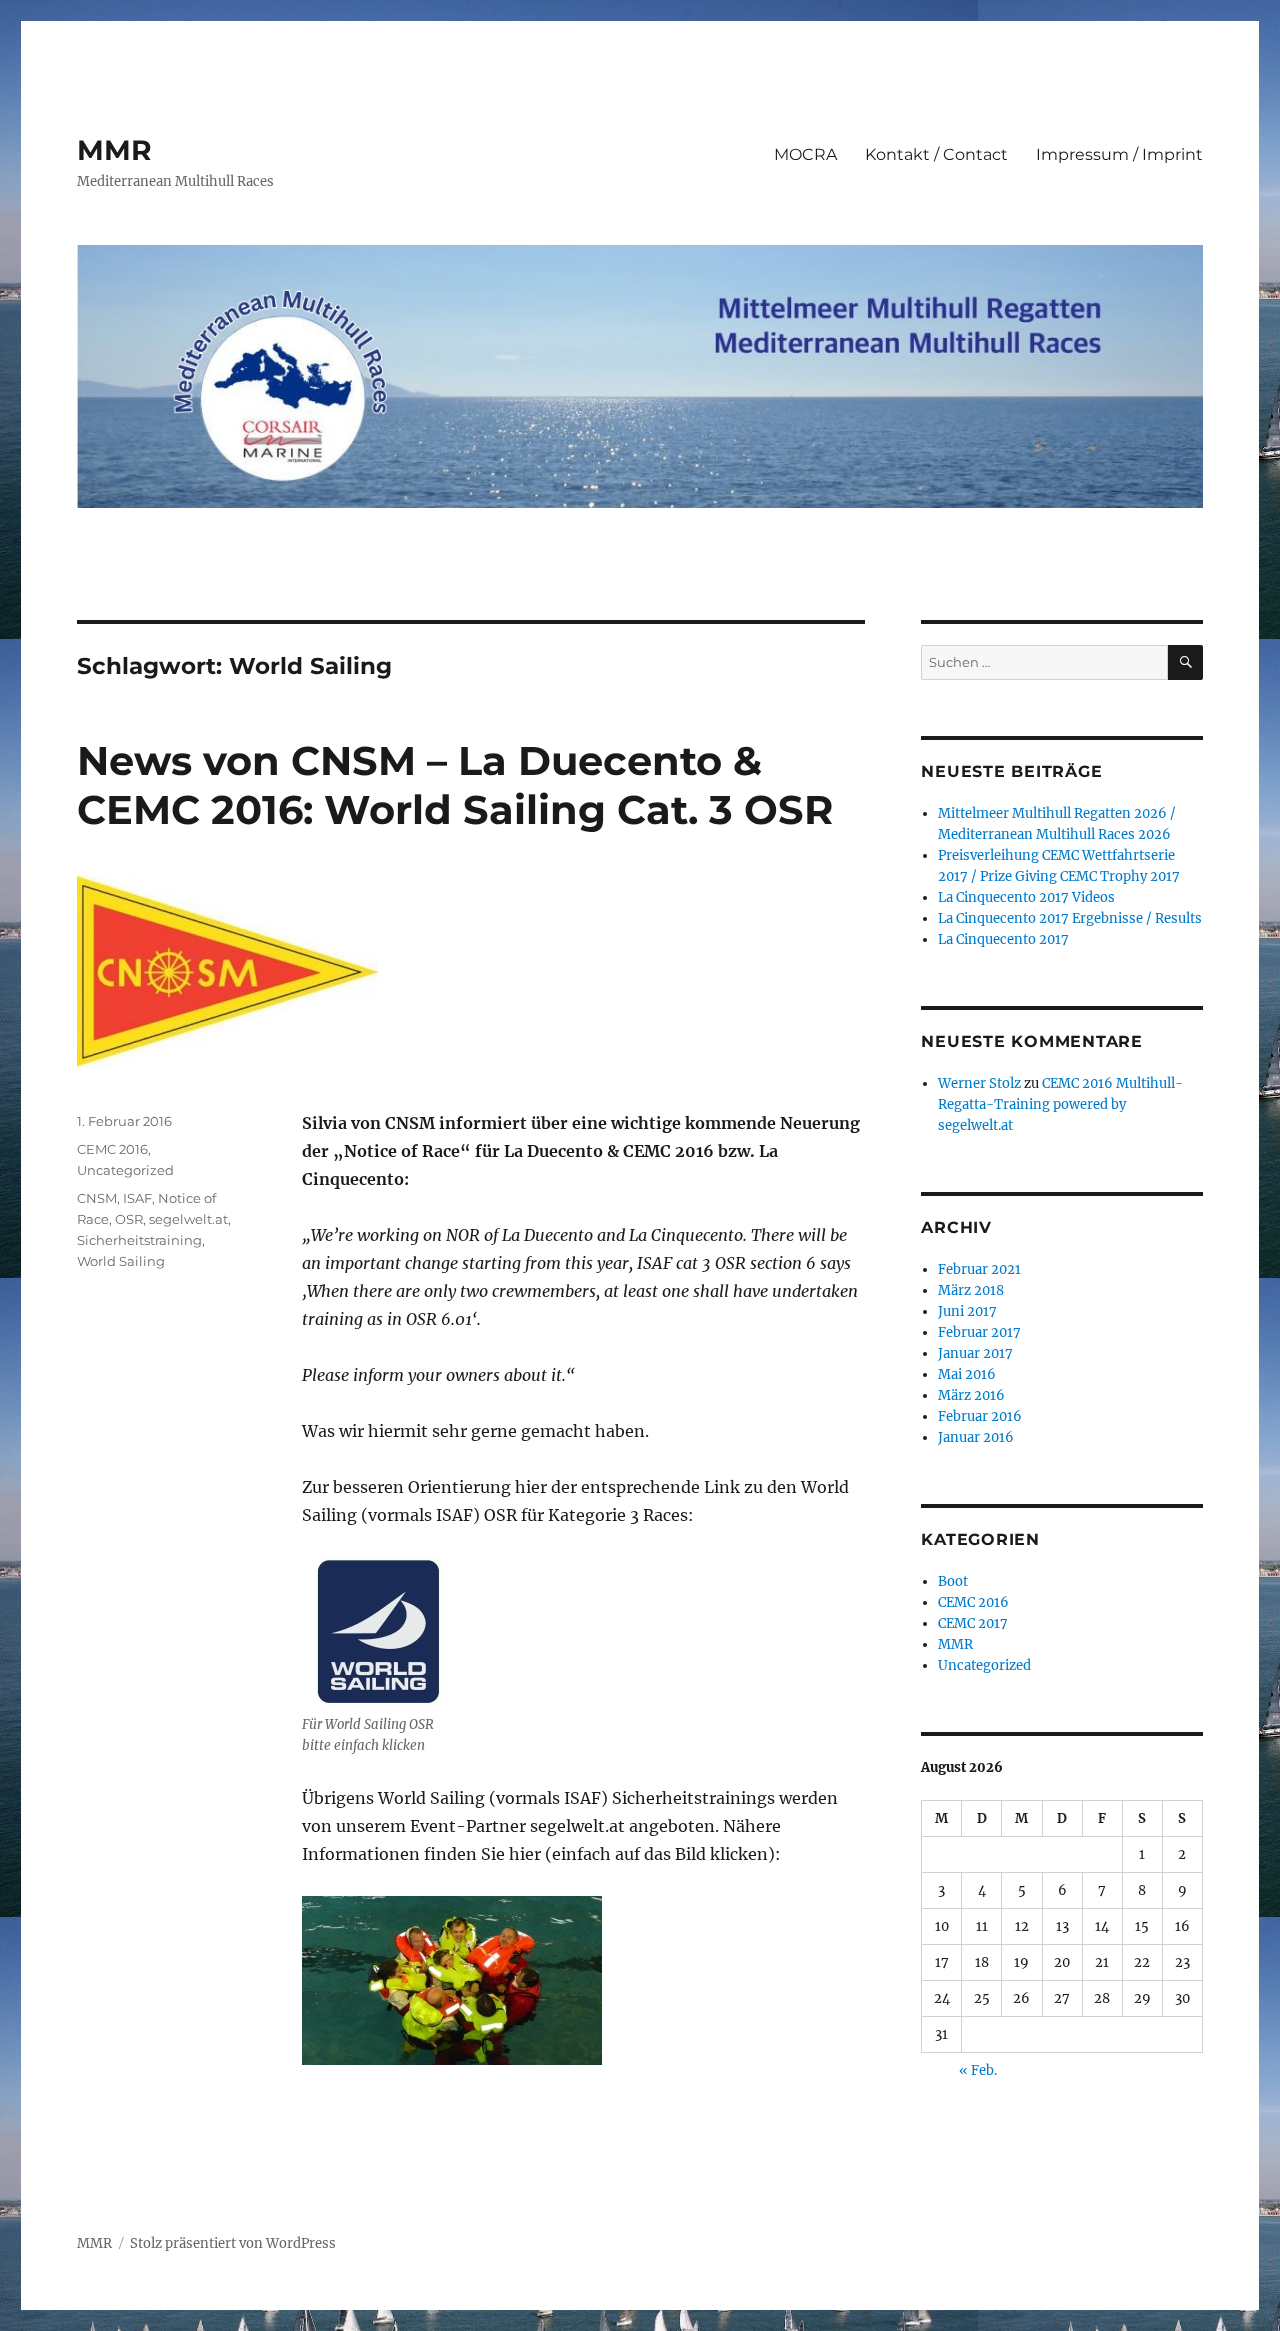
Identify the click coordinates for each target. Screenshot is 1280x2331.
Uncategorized (125, 1170)
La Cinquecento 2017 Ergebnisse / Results (1070, 918)
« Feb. (978, 2070)
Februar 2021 (979, 1269)
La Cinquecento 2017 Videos (1026, 897)
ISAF (137, 1198)
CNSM (97, 1198)
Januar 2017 (975, 1353)
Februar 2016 (980, 1416)
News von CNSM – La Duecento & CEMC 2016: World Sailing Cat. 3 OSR (455, 785)
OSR (129, 1219)
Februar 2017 (979, 1332)
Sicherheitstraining (139, 1240)
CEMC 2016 (112, 1149)
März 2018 (971, 1290)
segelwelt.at (188, 1219)
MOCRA (805, 154)
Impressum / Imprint (1119, 154)
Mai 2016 (967, 1374)
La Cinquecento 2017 (1003, 939)
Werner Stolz (979, 1083)
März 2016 (971, 1395)
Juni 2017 (967, 1311)
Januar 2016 (976, 1437)
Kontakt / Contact (936, 154)
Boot (953, 1581)
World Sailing (121, 1261)
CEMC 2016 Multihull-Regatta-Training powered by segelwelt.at (1060, 1104)
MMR (114, 150)
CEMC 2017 (973, 1623)
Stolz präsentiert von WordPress (233, 2243)
